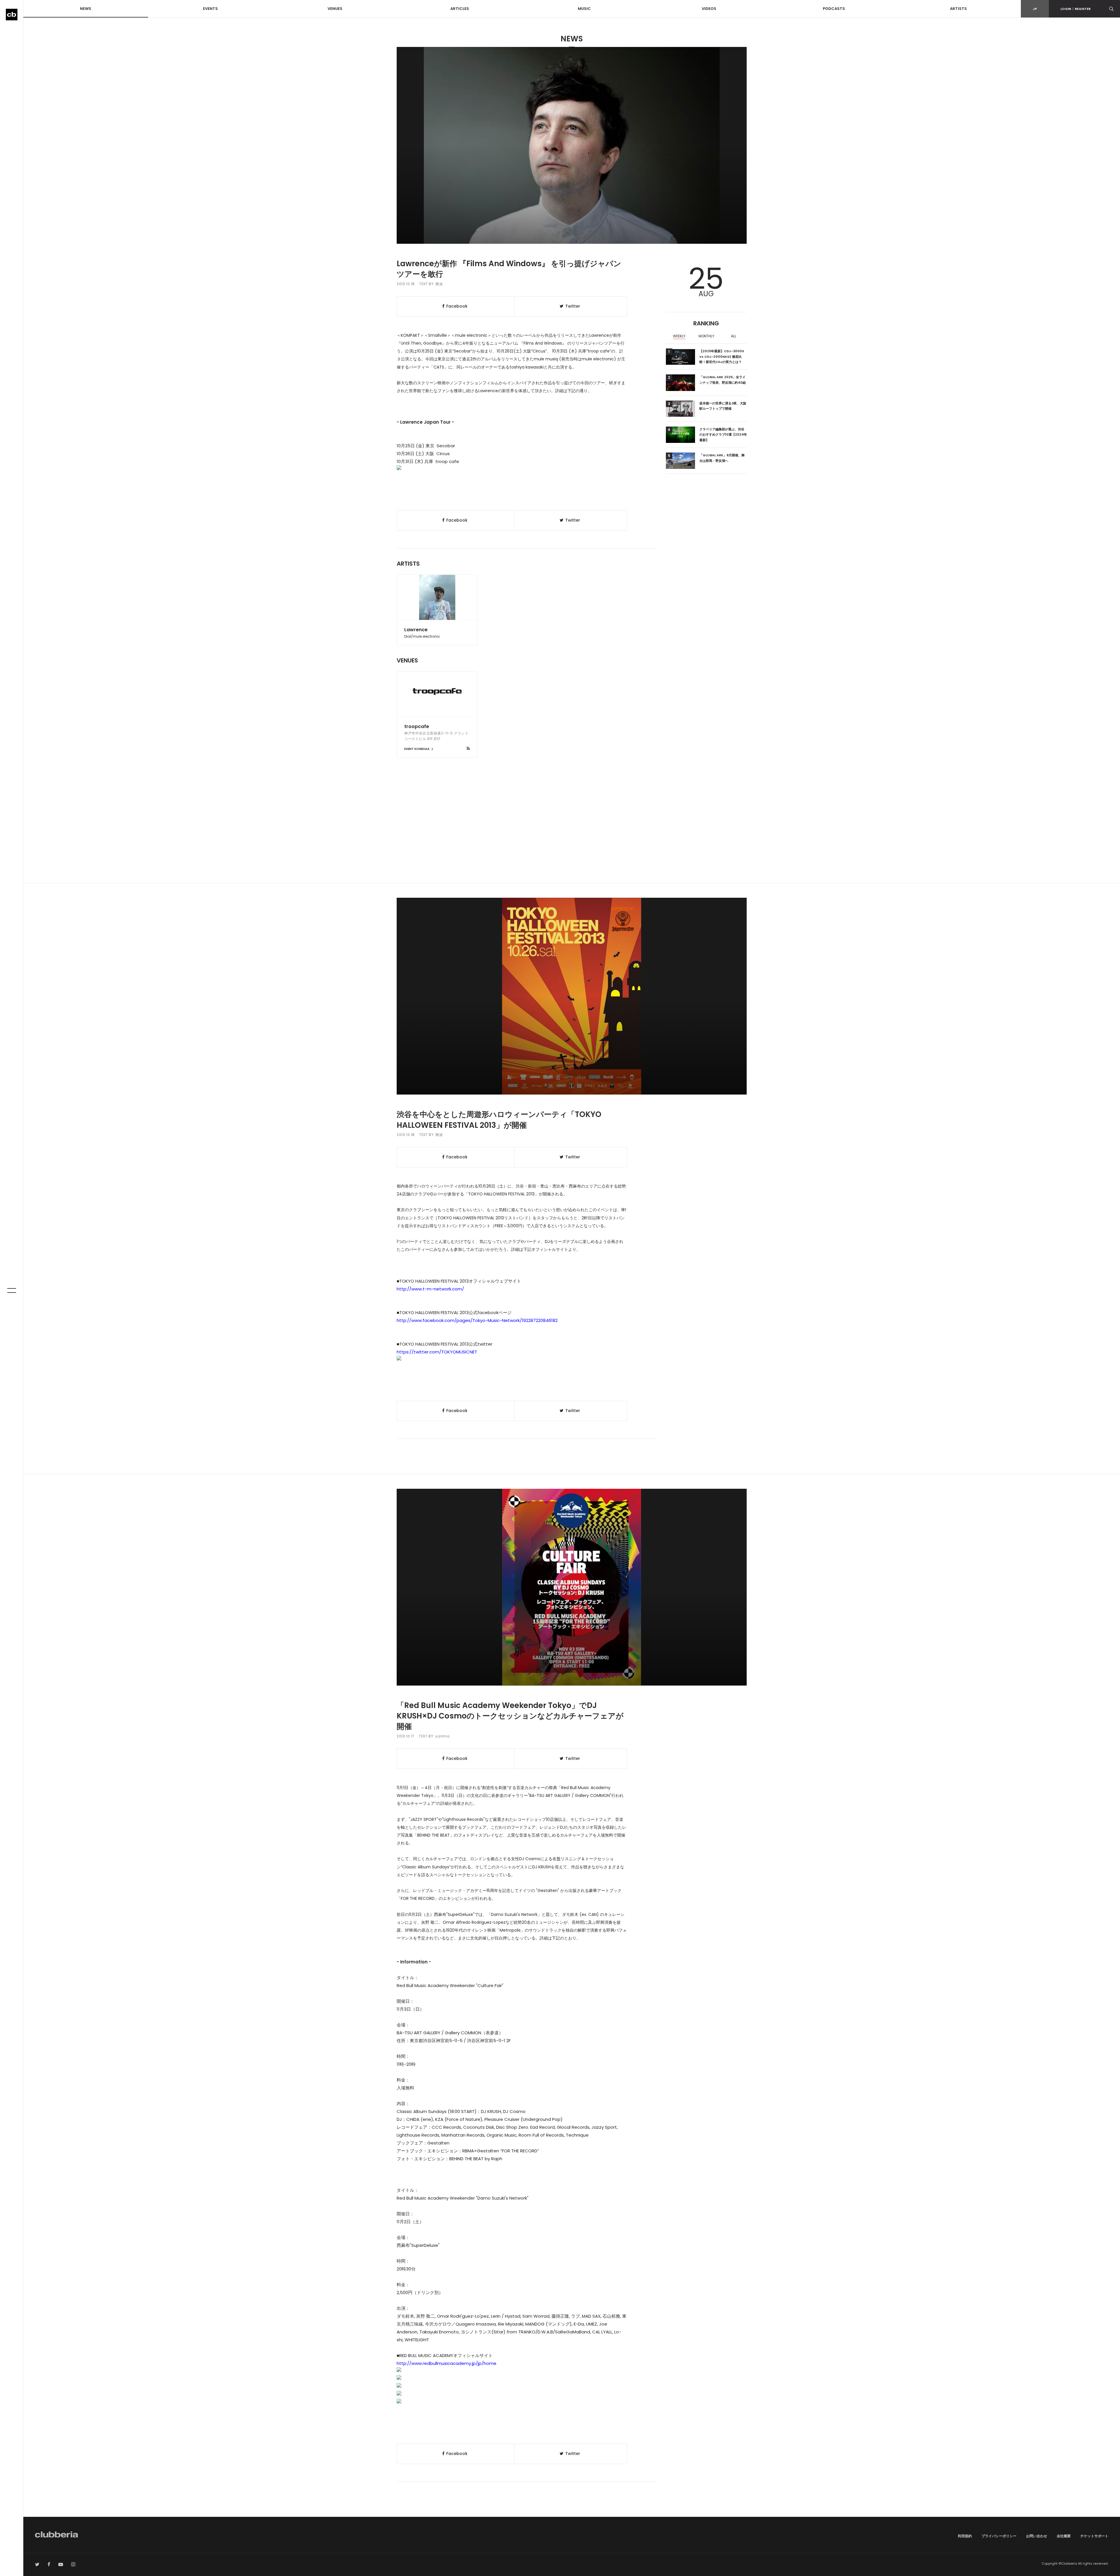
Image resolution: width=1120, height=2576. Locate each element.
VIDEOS (709, 9)
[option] (679, 337)
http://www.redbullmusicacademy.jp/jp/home (447, 2363)
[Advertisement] (572, 833)
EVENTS (210, 9)
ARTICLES (460, 9)
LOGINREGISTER (1076, 9)
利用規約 (965, 2536)
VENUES (335, 9)
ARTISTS (958, 9)
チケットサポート (1094, 2536)
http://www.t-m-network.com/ (430, 1289)
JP (1035, 9)
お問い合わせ (1037, 2536)
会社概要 (1064, 2536)
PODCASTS (834, 9)
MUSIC (584, 9)
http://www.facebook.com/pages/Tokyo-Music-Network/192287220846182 (477, 1320)
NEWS (86, 9)
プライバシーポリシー (999, 2536)
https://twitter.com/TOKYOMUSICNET (437, 1352)
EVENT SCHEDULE (417, 749)
